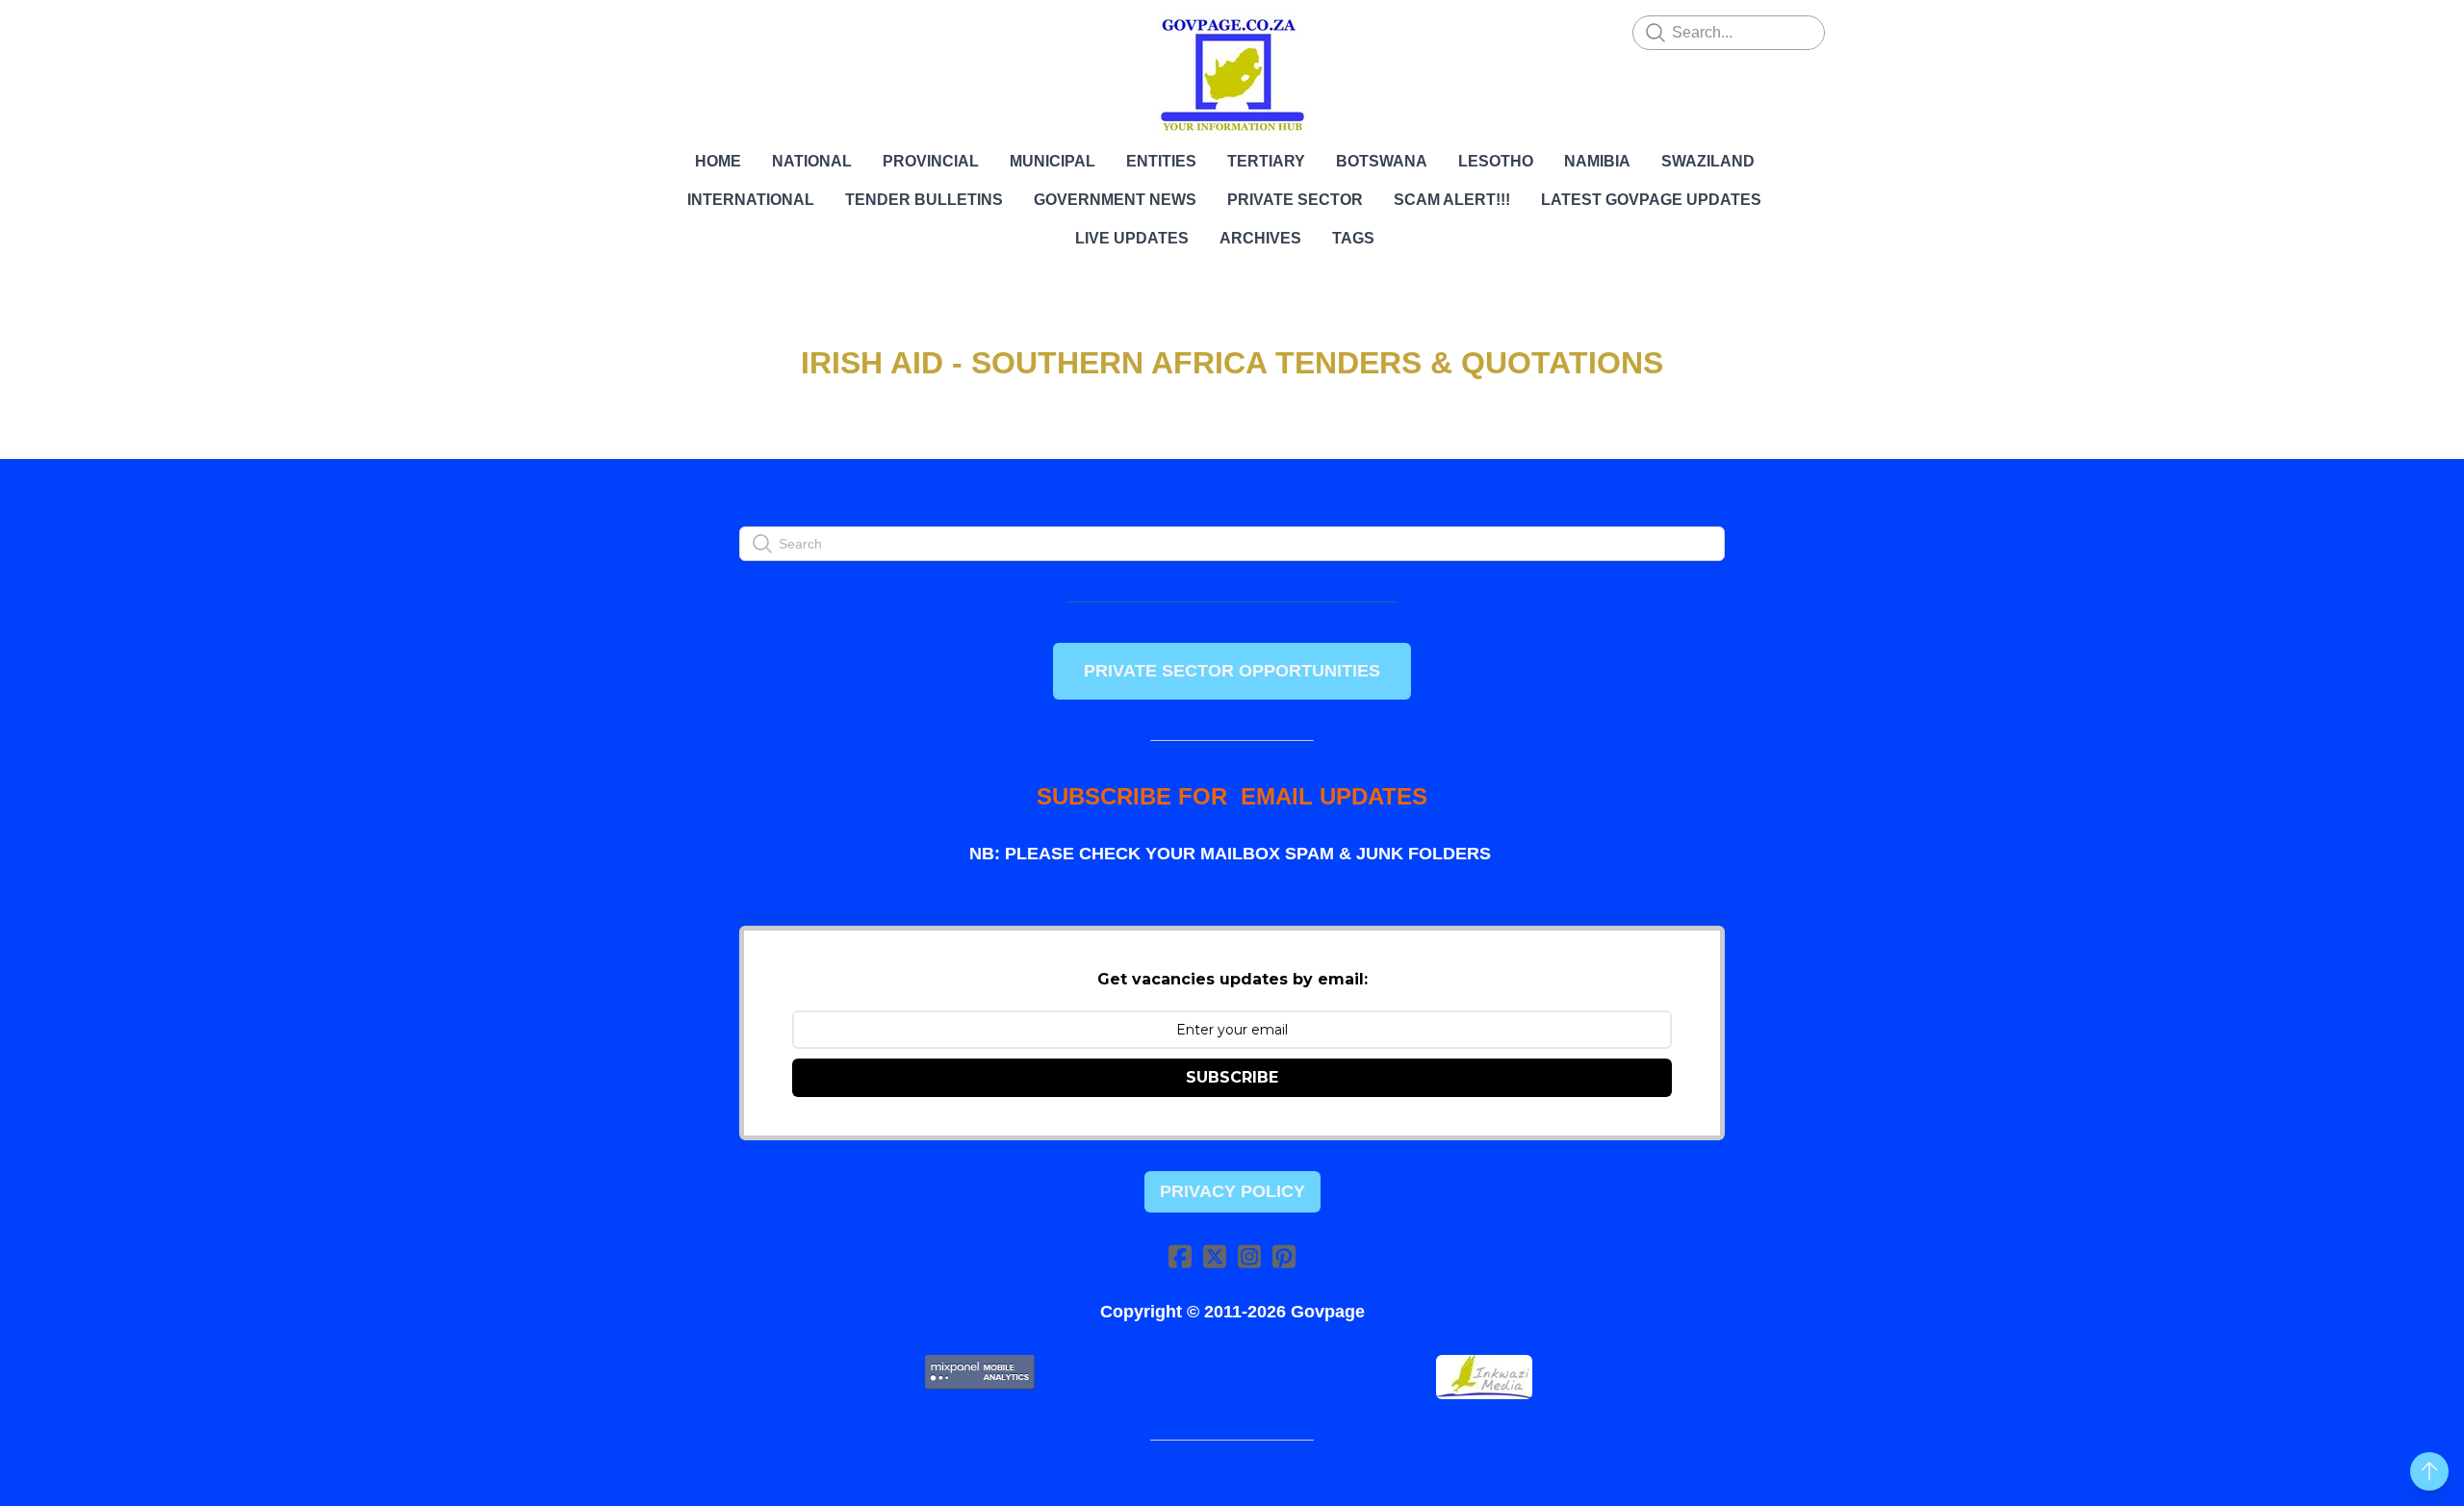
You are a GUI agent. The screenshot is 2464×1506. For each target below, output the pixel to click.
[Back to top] (2429, 1471)
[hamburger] (654, 31)
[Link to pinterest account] (1284, 1256)
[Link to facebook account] (1180, 1256)
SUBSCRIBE (1232, 1077)
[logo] (1232, 75)
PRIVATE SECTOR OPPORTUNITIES (1232, 671)
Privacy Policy (1232, 1191)
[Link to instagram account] (1249, 1256)
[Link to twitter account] (1215, 1256)
